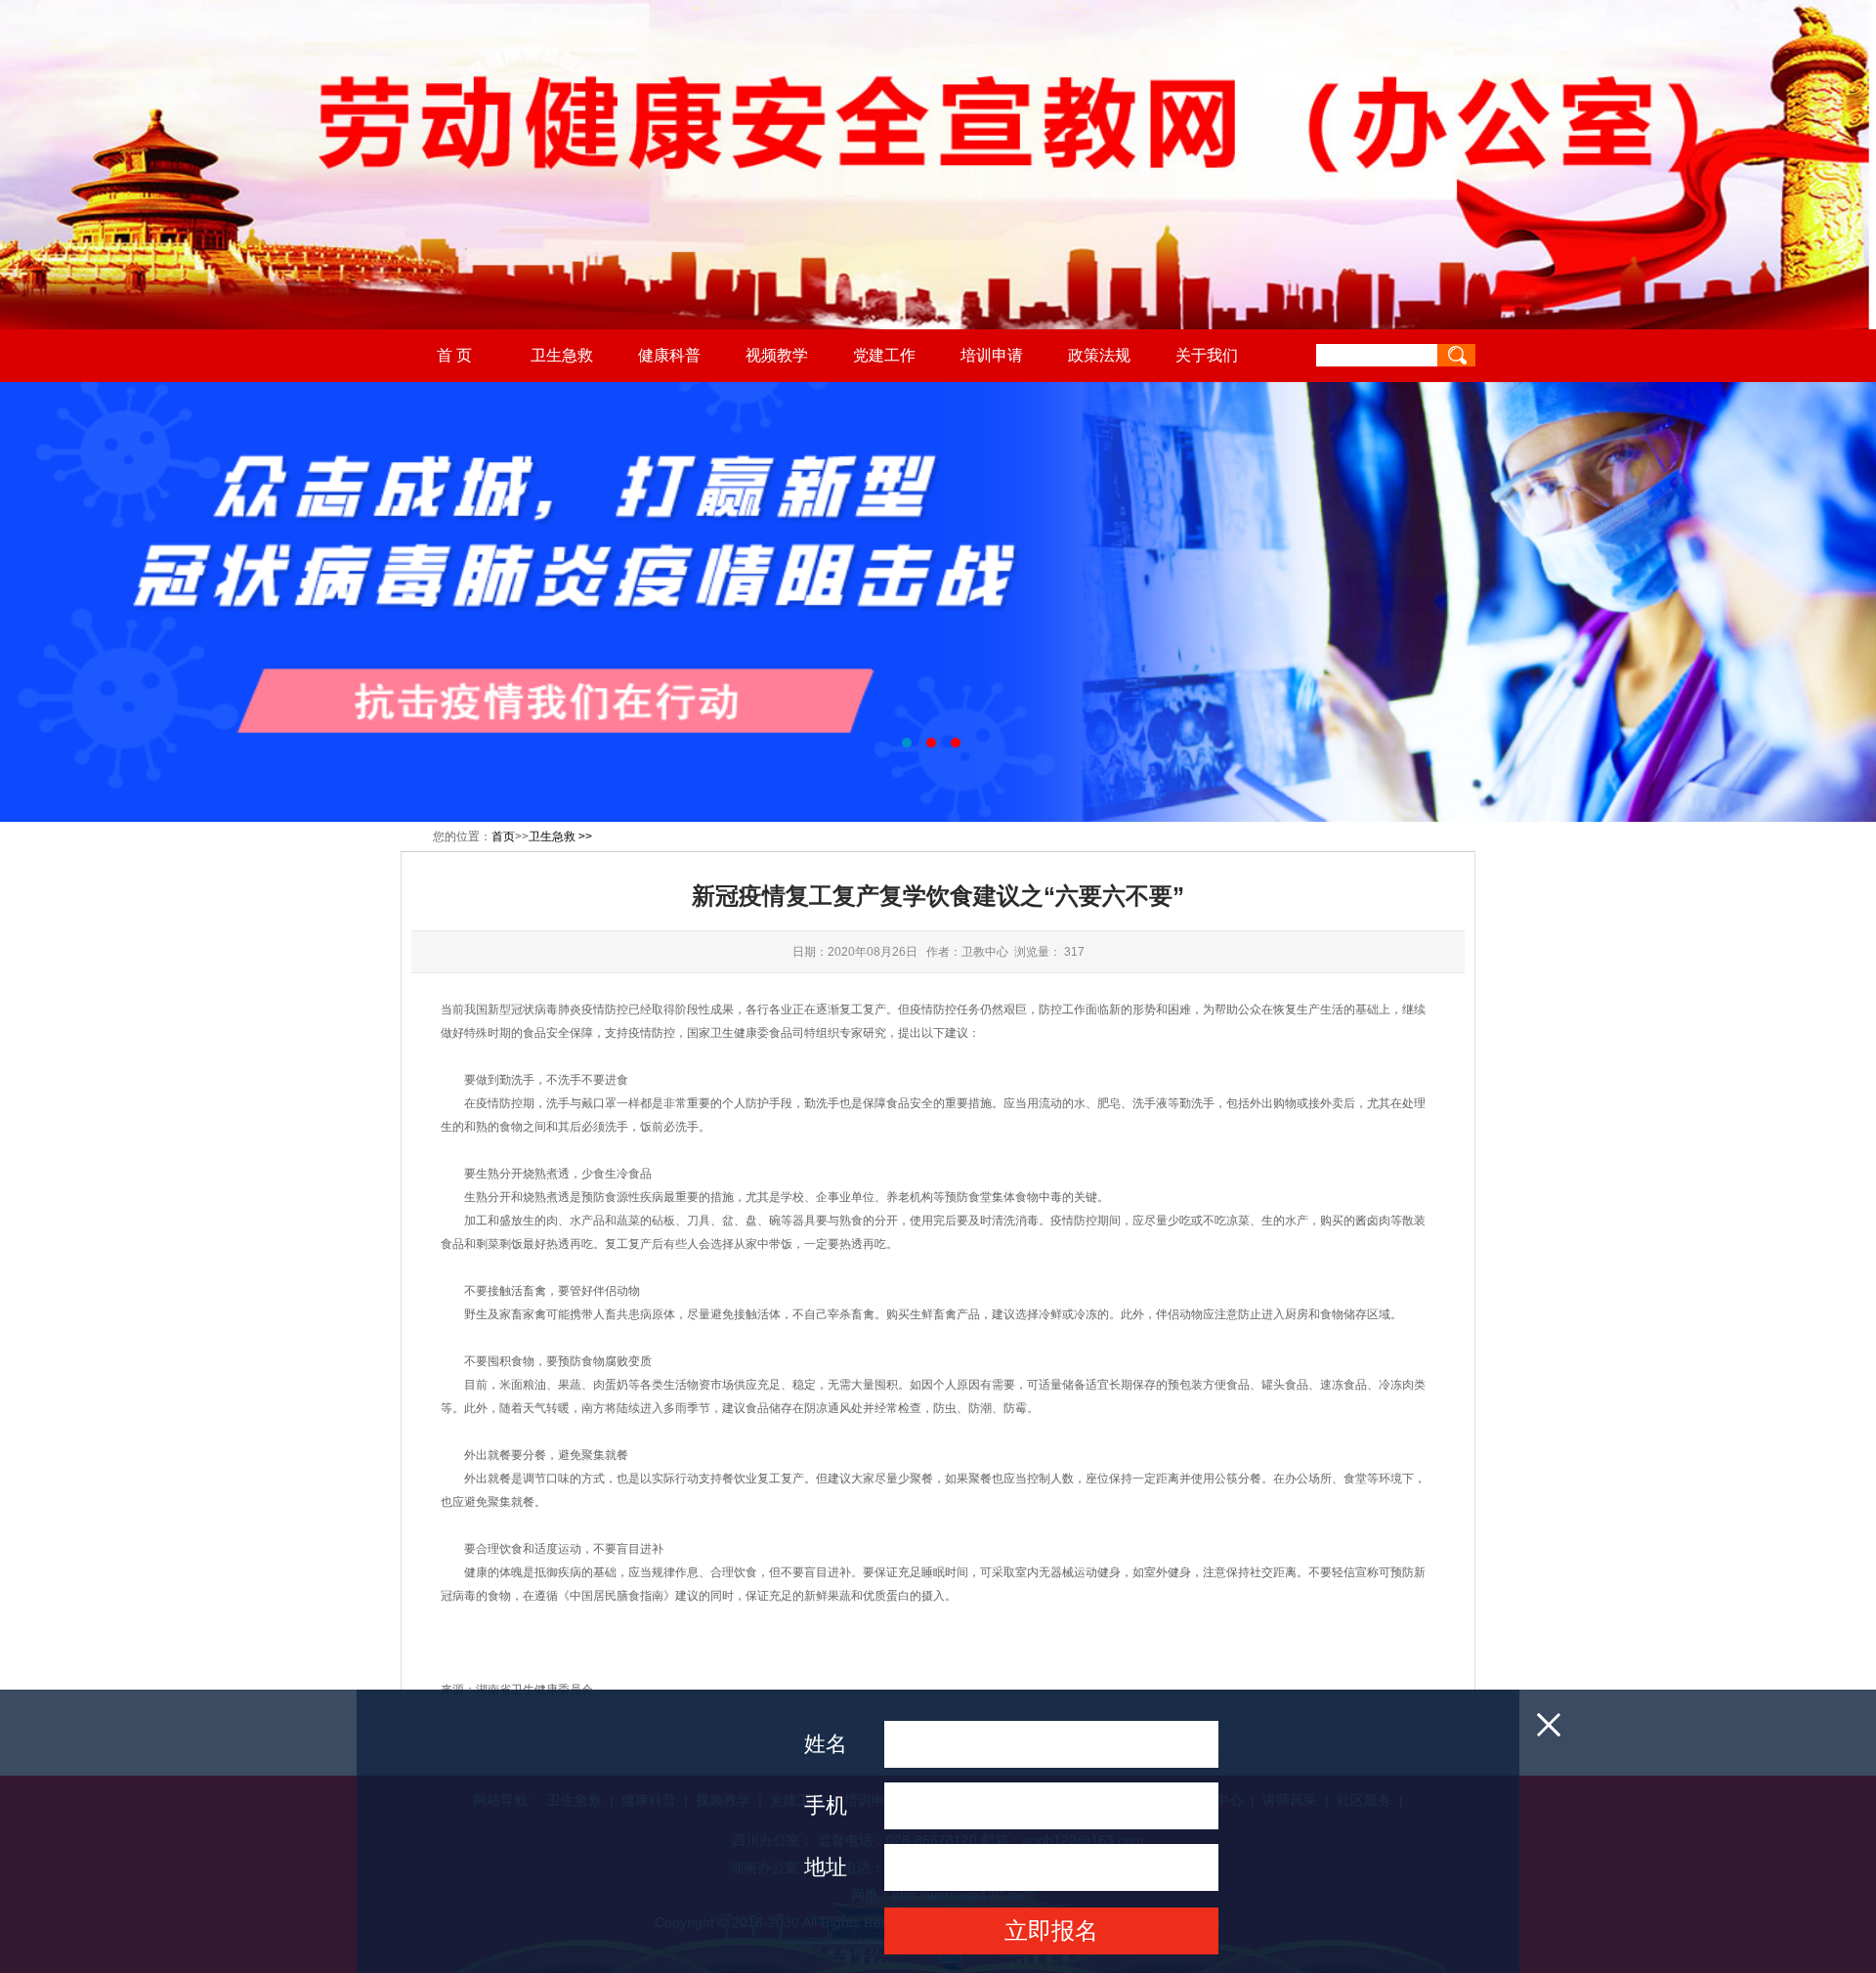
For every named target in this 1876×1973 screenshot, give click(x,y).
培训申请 (992, 355)
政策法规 (1099, 355)
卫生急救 (562, 355)
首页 (503, 836)
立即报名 (1051, 1930)
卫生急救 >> (560, 836)
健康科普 (669, 355)
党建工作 (884, 355)
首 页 (454, 355)
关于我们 (1207, 355)
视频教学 (777, 355)
